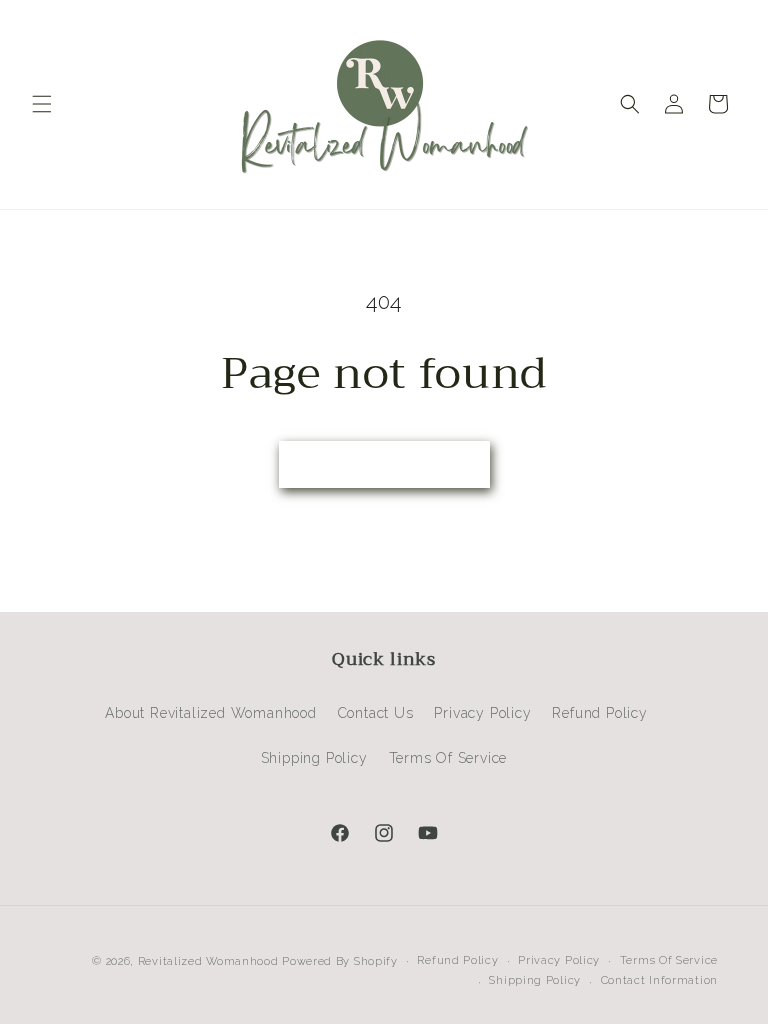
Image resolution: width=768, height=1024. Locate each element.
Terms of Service (448, 758)
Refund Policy (599, 713)
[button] (42, 104)
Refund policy (457, 960)
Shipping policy (535, 980)
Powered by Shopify (340, 961)
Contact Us (376, 713)
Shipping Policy (314, 758)
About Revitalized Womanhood (211, 713)
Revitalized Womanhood (208, 961)
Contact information (659, 980)
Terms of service (669, 960)
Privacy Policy (482, 713)
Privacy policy (559, 960)
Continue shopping (384, 465)
